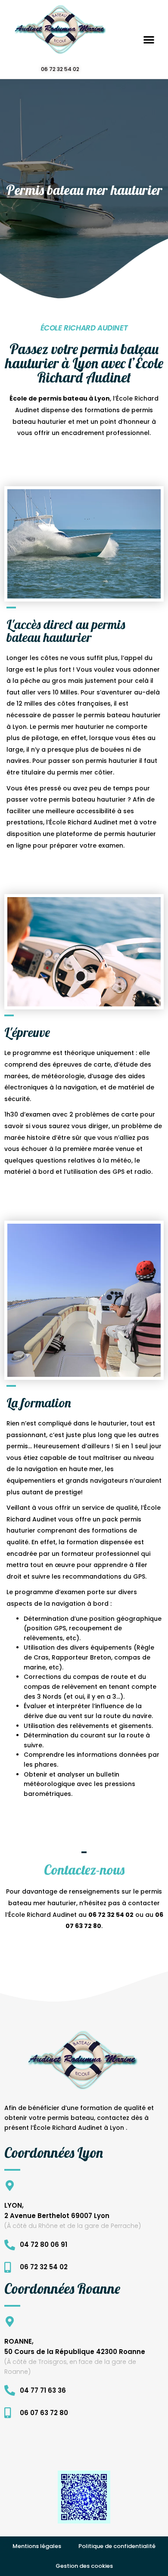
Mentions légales (37, 2546)
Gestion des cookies (84, 2566)
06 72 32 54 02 (60, 69)
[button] (149, 39)
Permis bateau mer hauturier (84, 190)
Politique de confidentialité (117, 2546)
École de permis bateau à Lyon (60, 398)
